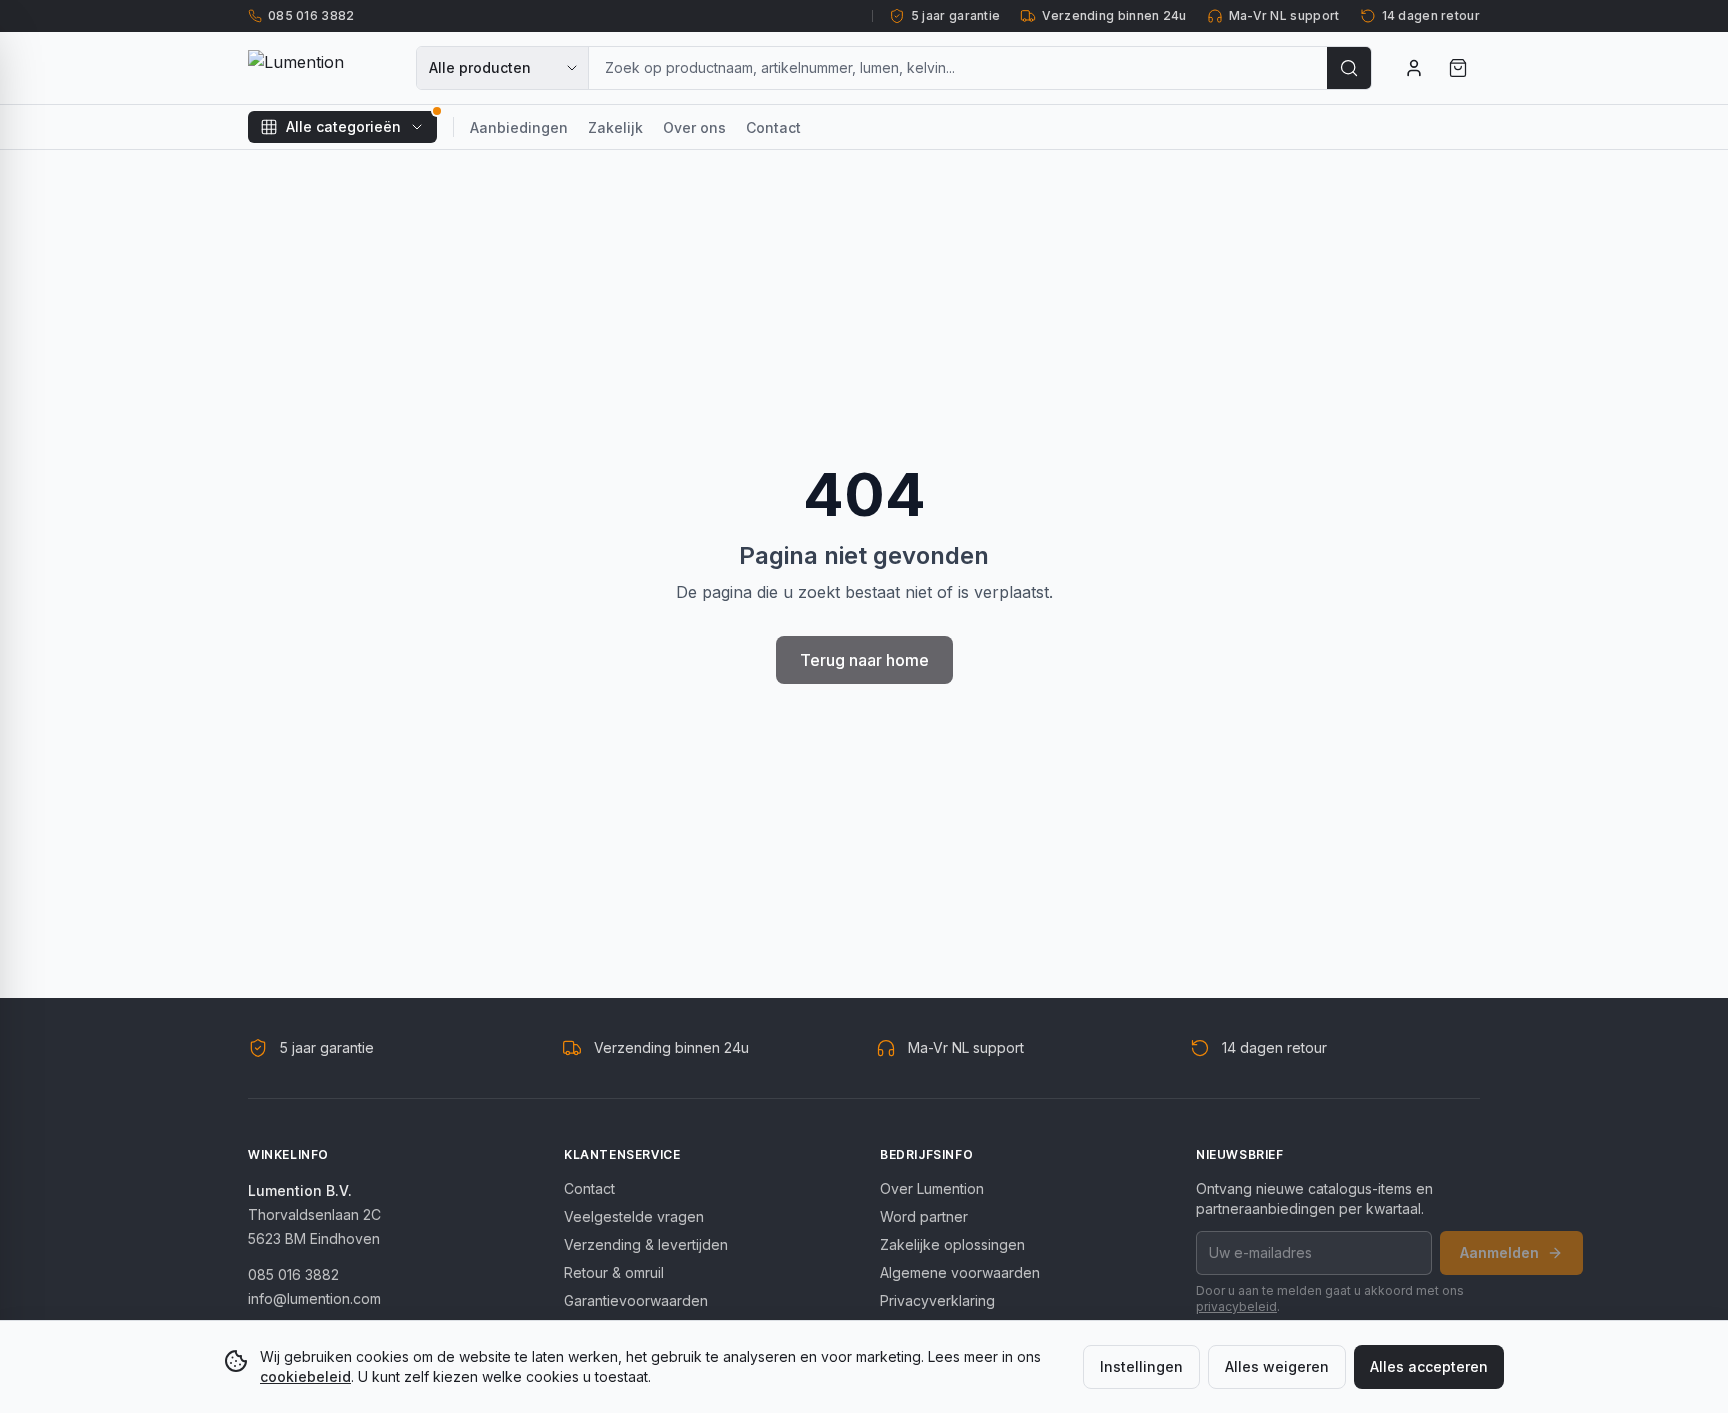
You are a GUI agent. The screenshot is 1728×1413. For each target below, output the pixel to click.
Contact (773, 127)
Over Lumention (932, 1188)
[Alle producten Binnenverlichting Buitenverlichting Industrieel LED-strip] (503, 68)
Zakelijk (615, 127)
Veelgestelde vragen (634, 1216)
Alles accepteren (1429, 1366)
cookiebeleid (305, 1376)
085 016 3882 (293, 1274)
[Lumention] (320, 68)
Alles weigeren (1277, 1366)
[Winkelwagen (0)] (1458, 68)
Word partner (924, 1216)
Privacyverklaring (937, 1300)
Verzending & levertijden (646, 1244)
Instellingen (1141, 1366)
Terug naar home (864, 660)
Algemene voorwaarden (960, 1272)
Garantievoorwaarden (636, 1300)
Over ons (694, 127)
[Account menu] (1414, 68)
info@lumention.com (314, 1298)
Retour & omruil (614, 1272)
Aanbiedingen (519, 127)
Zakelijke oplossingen (952, 1244)
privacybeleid (1236, 1306)
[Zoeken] (1349, 68)
